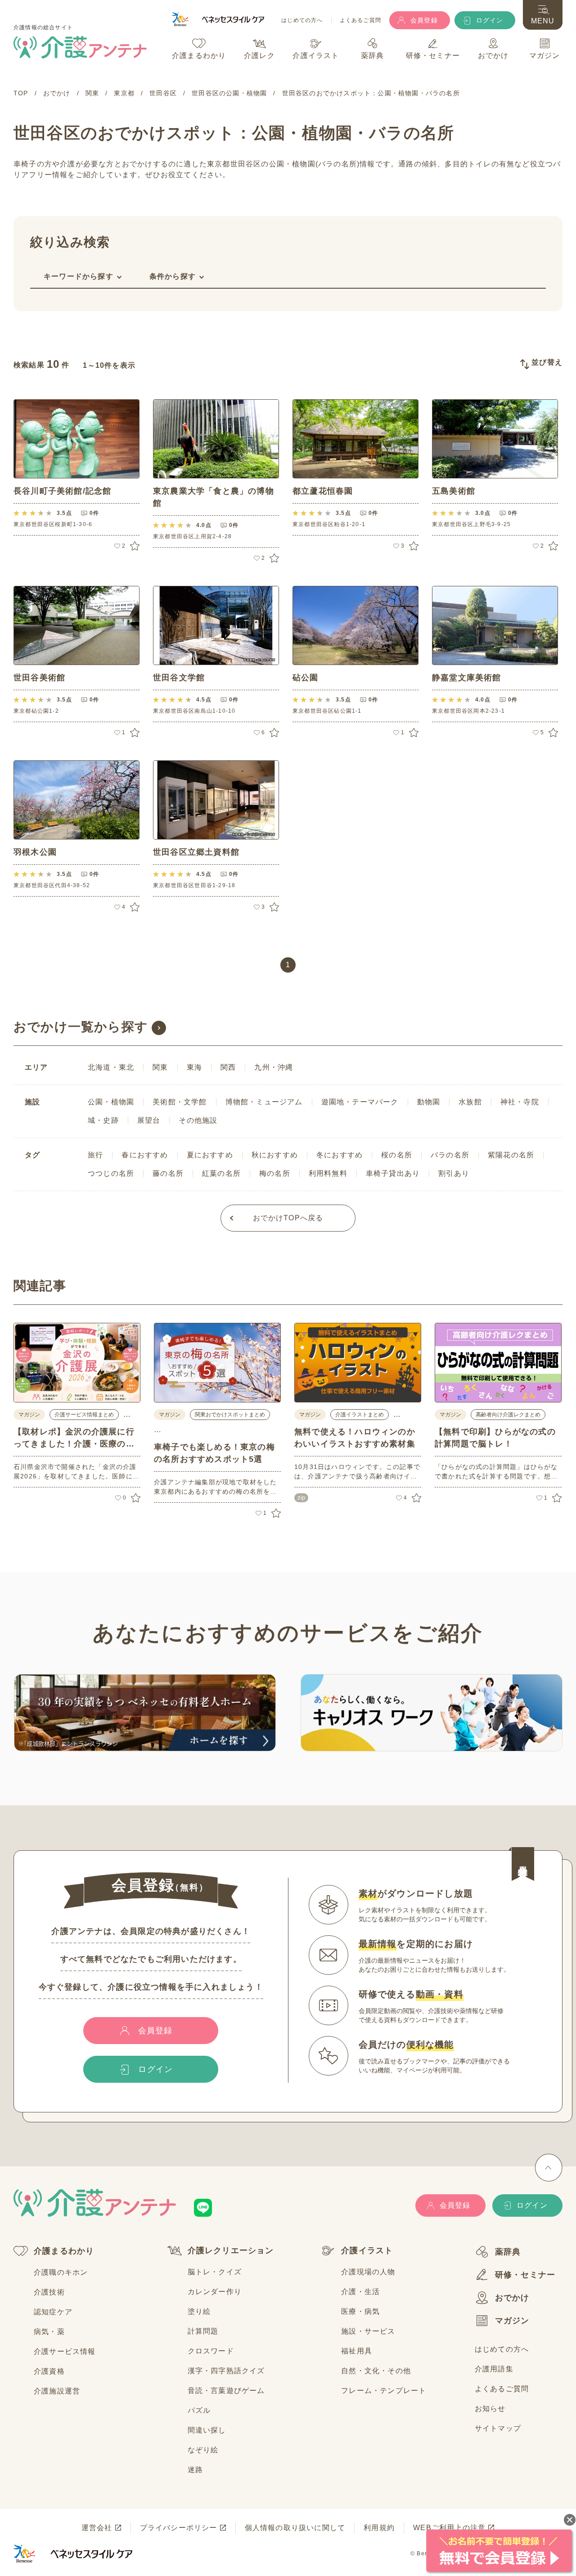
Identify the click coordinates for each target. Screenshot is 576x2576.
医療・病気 (360, 2311)
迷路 (195, 2470)
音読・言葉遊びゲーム (226, 2391)
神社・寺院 (520, 1102)
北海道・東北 (111, 1067)
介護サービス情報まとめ (84, 1415)
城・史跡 (103, 1120)
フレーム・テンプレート (384, 2391)
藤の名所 (168, 1173)
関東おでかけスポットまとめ (230, 1415)
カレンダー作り (215, 2292)
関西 (228, 1067)
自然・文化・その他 (376, 2371)
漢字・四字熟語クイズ (226, 2371)
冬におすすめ (340, 1155)
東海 (194, 1067)
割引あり (454, 1173)
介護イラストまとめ (360, 1415)
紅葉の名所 (221, 1173)
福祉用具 (357, 2351)
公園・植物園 (111, 1102)
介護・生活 (360, 2292)
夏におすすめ (210, 1155)
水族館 (470, 1102)
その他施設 (198, 1120)
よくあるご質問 (360, 20)
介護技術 (49, 2292)
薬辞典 (508, 2252)
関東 (160, 1067)
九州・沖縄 (274, 1067)
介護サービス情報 (65, 2351)
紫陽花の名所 (511, 1155)
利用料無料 (328, 1173)
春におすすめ (145, 1155)
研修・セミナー (525, 2275)
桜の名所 (397, 1155)
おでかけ (512, 2298)
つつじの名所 (111, 1173)
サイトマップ (498, 2428)
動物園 (429, 1102)
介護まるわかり (64, 2251)
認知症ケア (53, 2312)
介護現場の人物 (368, 2272)
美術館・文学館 (180, 1102)
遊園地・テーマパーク (360, 1102)
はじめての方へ (302, 20)
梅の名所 (275, 1173)
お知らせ (490, 2409)
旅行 (95, 1155)
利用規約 (379, 2528)
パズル (199, 2410)
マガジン (512, 2321)
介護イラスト (367, 2250)
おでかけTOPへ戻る (288, 1218)
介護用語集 (494, 2369)
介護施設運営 (57, 2391)
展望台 (149, 1120)
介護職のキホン (61, 2272)
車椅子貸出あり (393, 1173)
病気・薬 (49, 2332)
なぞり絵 (203, 2450)
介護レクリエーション (231, 2250)
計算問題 (203, 2331)
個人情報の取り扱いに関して (295, 2528)
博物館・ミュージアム (264, 1102)
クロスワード (211, 2351)
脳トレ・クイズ (215, 2272)
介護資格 (49, 2371)
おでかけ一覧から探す (81, 1027)
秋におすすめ (275, 1155)
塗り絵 (199, 2311)
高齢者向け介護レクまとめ (508, 1415)
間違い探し (207, 2430)
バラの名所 (450, 1155)
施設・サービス (368, 2331)
